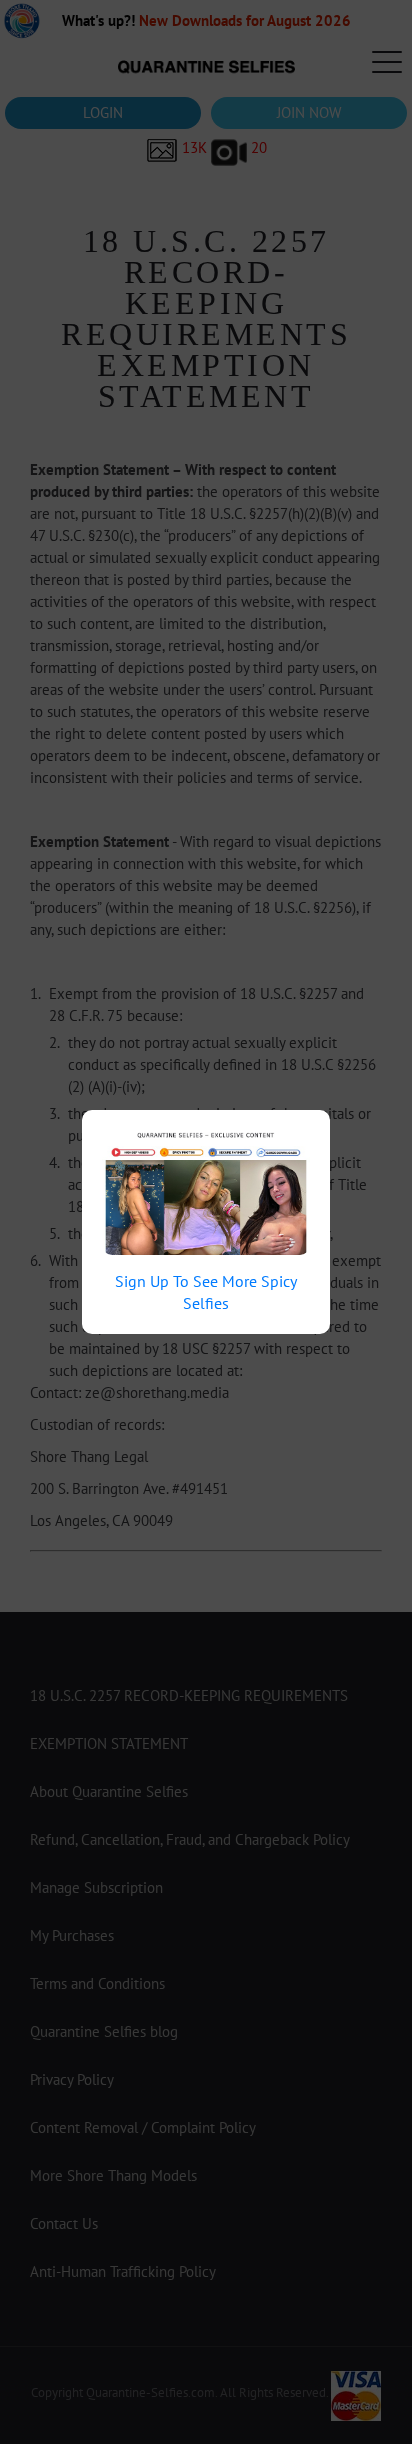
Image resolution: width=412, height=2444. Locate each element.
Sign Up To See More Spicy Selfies (206, 1292)
